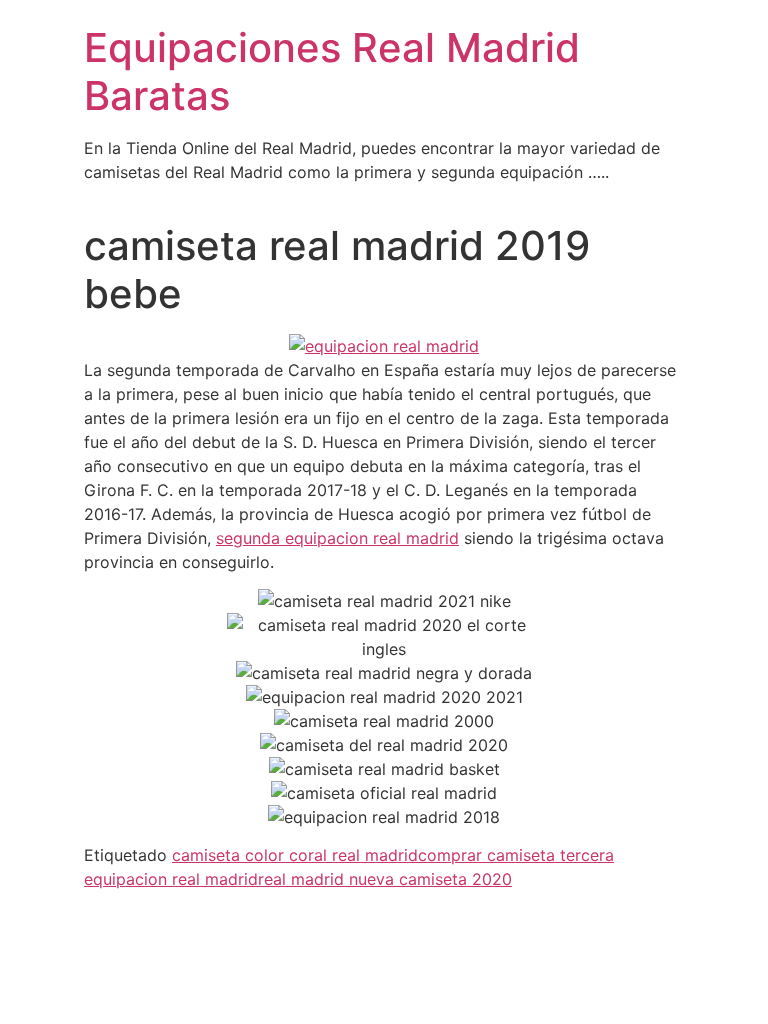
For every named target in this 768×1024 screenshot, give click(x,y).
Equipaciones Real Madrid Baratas (332, 71)
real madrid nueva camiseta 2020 (385, 879)
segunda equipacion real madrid (337, 538)
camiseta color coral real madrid (295, 855)
